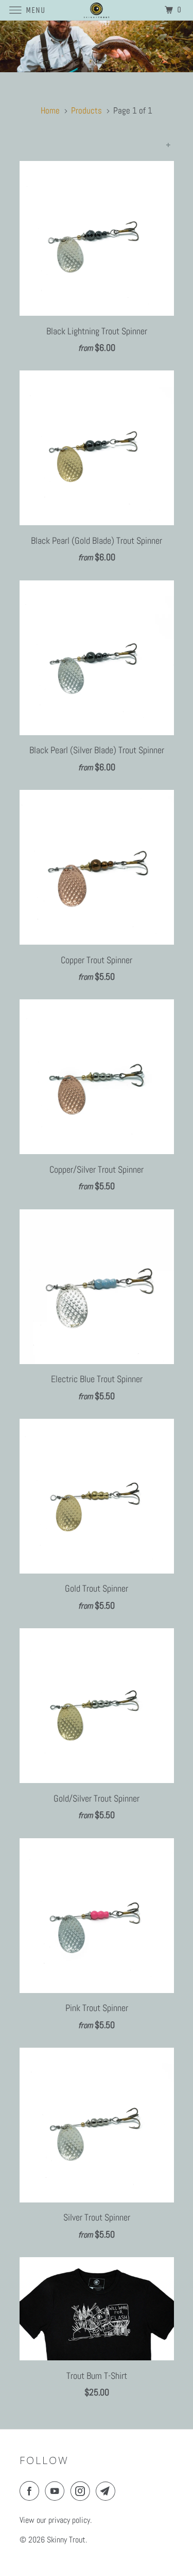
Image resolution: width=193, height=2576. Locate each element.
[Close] (171, 1162)
